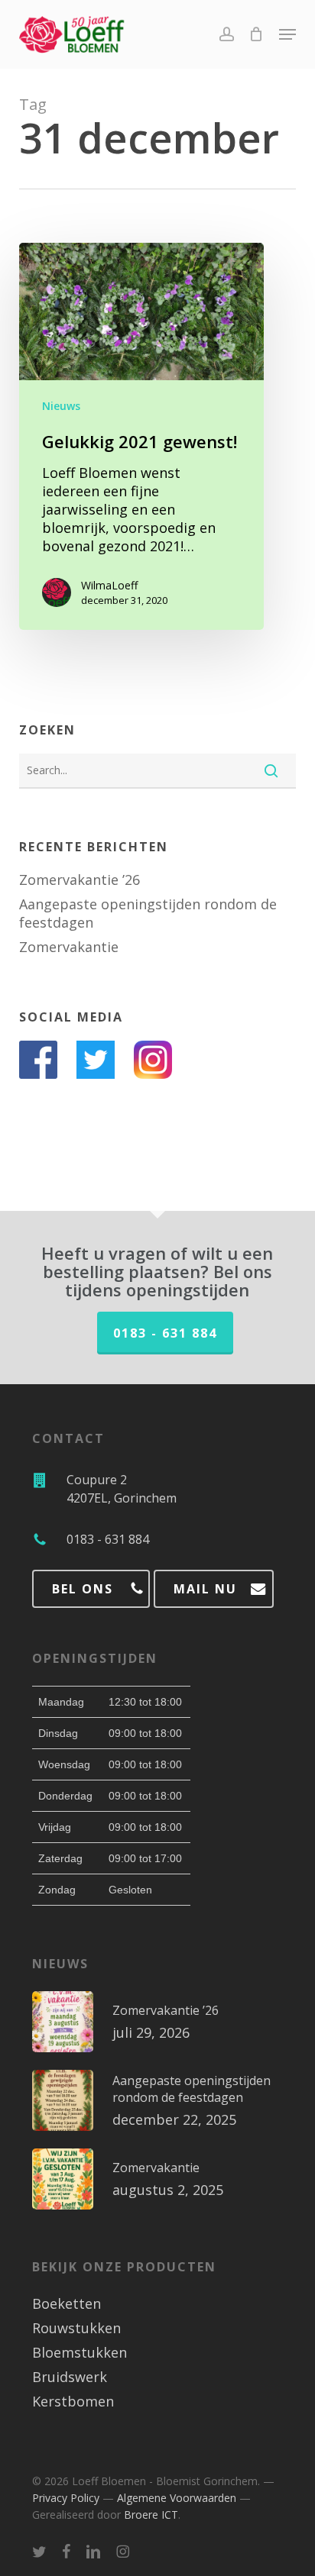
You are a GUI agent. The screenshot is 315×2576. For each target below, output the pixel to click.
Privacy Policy (66, 2498)
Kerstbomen (73, 2401)
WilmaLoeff (109, 585)
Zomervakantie (69, 947)
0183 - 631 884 (165, 1333)
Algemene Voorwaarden (177, 2498)
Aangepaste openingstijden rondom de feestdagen (148, 913)
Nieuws (61, 406)
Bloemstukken (80, 2352)
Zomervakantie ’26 (80, 880)
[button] (287, 34)
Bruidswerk (70, 2377)
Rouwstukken (76, 2328)
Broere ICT (151, 2515)
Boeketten (67, 2303)
